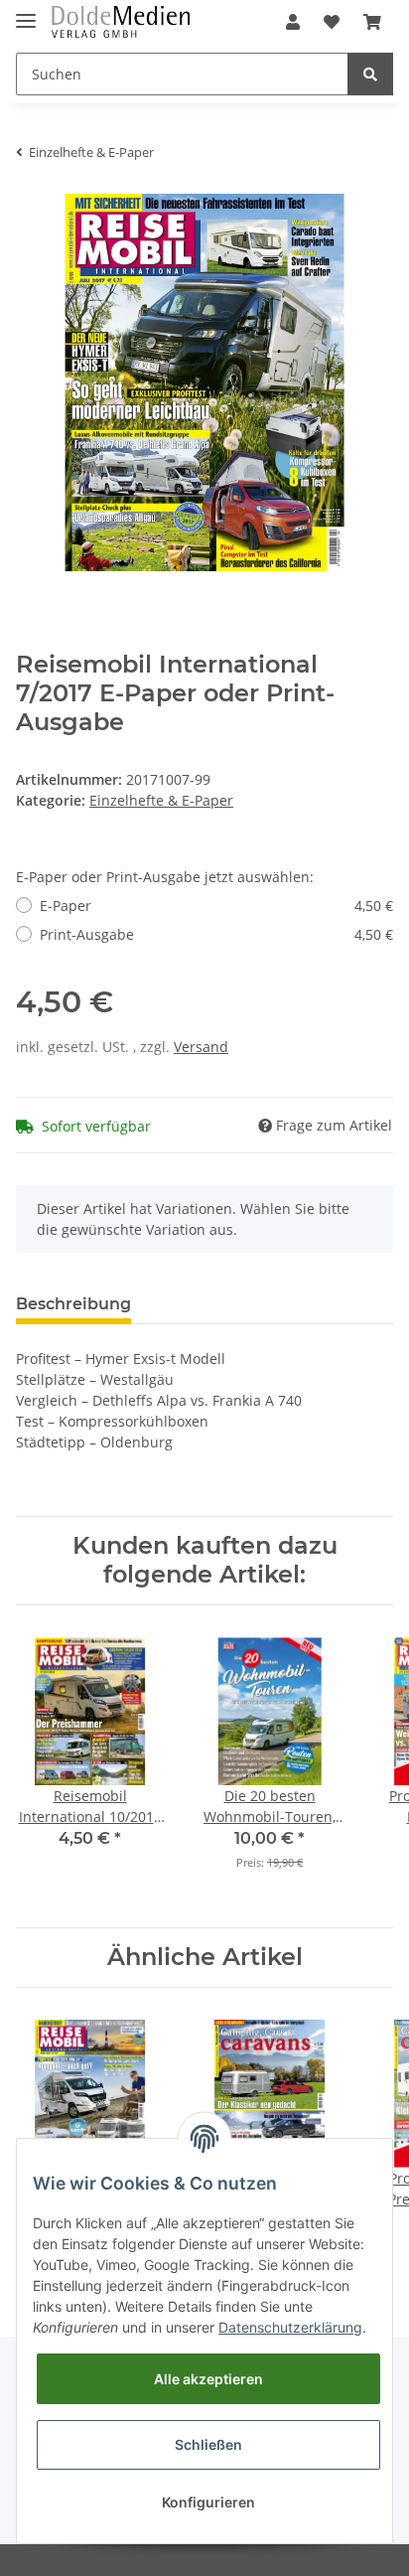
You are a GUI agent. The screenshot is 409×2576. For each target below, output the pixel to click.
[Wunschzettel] (332, 22)
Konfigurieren (208, 2502)
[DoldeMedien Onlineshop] (121, 22)
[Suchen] (370, 74)
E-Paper (216, 906)
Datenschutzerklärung (290, 2327)
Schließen (208, 2444)
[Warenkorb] (372, 22)
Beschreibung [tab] (73, 1304)
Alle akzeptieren (208, 2379)
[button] (293, 22)
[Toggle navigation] (26, 12)
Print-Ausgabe (216, 934)
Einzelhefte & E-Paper (161, 800)
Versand (201, 1047)
